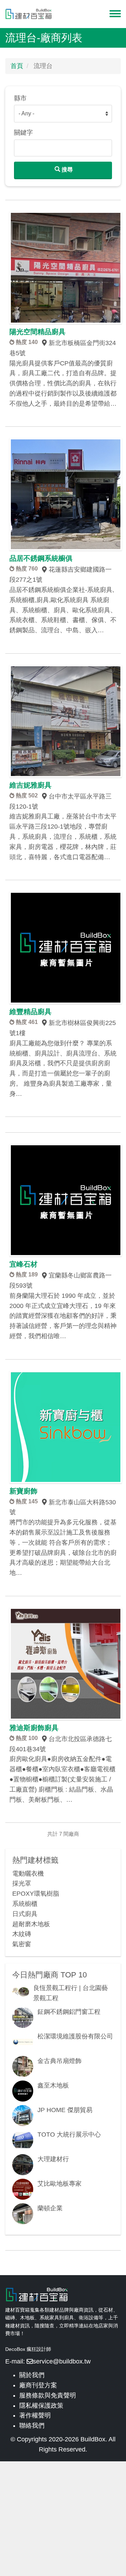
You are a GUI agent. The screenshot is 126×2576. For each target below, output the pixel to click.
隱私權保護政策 (41, 2406)
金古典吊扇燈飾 (59, 2061)
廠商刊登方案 (38, 2385)
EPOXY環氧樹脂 (36, 1894)
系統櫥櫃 (25, 1904)
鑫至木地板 (53, 2085)
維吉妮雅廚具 (30, 785)
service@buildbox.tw (62, 2361)
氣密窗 (22, 1944)
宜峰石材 (23, 1264)
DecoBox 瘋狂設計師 (28, 2349)
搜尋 (66, 170)
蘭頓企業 (50, 2208)
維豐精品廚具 (30, 1012)
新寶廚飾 (23, 1491)
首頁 (17, 66)
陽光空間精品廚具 (37, 332)
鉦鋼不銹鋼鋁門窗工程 (69, 2012)
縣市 (20, 98)
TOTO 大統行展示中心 (69, 2135)
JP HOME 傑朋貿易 (65, 2110)
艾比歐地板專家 (59, 2184)
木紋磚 (22, 1934)
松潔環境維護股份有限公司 (75, 2036)
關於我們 (32, 2375)
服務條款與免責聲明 (48, 2395)
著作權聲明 (35, 2415)
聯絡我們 (32, 2426)
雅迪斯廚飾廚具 (34, 1728)
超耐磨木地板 (31, 1924)
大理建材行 (53, 2159)
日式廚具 (25, 1914)
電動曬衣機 (28, 1874)
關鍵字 (23, 133)
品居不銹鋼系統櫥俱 (41, 558)
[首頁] (29, 14)
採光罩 (22, 1883)
